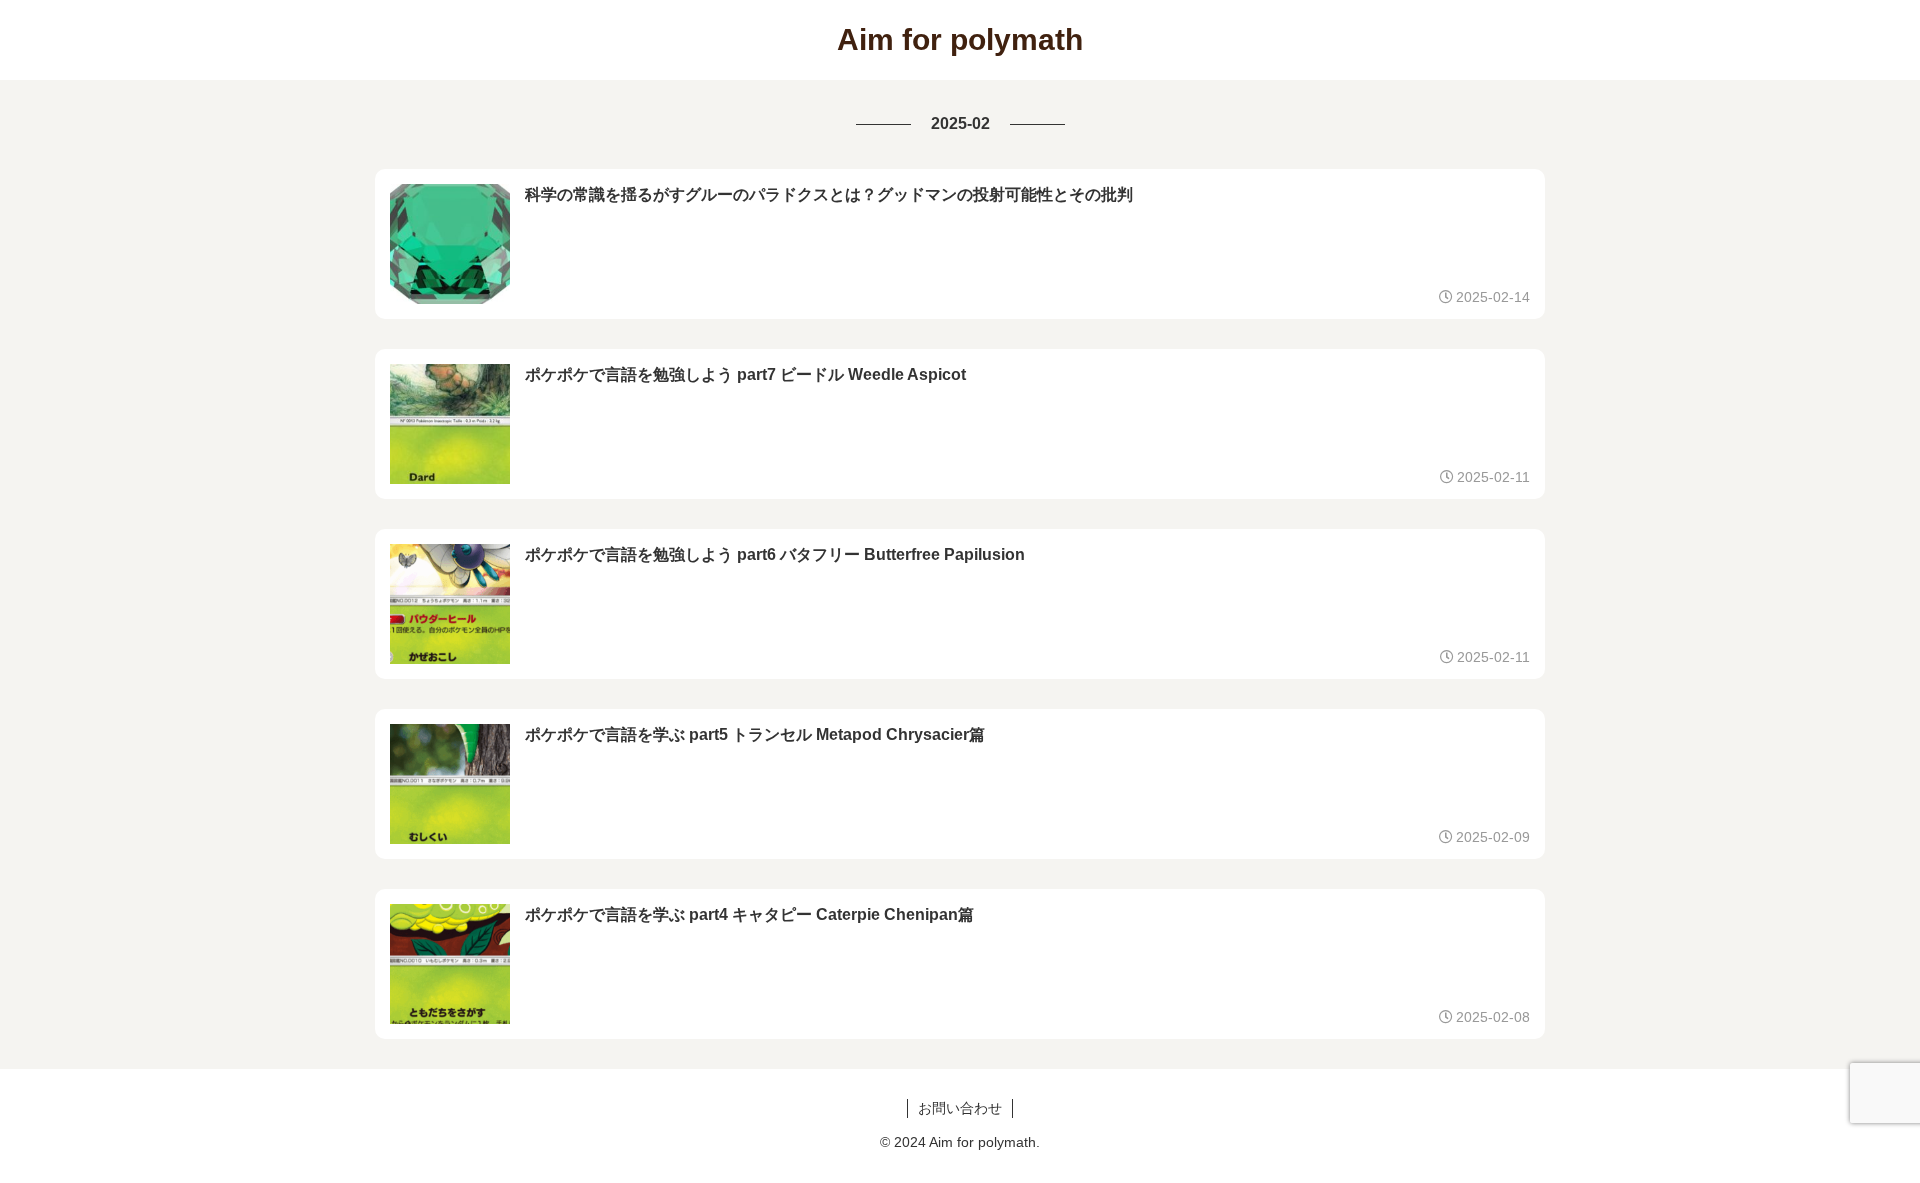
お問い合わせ (960, 1108)
